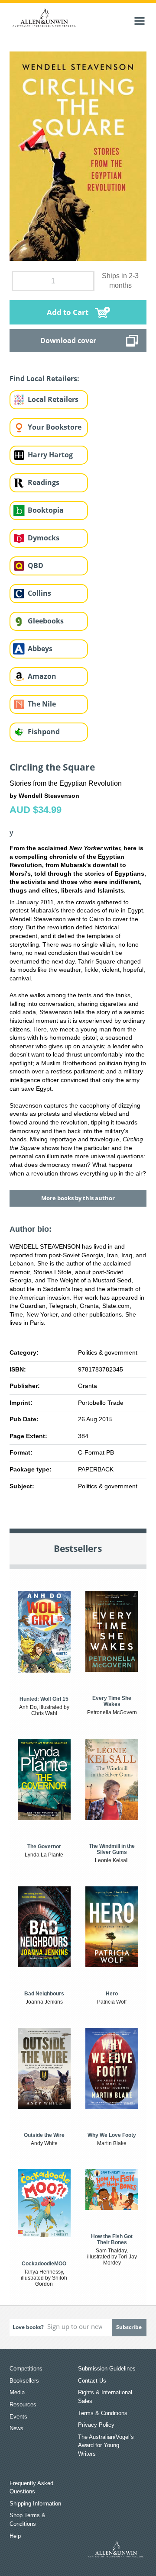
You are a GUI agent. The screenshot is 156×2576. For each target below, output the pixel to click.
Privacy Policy (96, 2425)
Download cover (68, 340)
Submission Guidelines (107, 2369)
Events (18, 2417)
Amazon (42, 676)
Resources (23, 2404)
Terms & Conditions (103, 2413)
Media (17, 2392)
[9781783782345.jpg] (78, 156)
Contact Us (92, 2381)
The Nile (42, 704)
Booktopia (46, 510)
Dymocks (44, 538)
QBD (36, 565)
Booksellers (24, 2381)
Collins (39, 593)
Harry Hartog (50, 455)
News (16, 2428)
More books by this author (78, 1198)
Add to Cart (68, 312)
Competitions (26, 2369)
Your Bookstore (55, 427)
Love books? (28, 2327)
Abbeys (40, 649)
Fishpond (44, 732)
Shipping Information (35, 2504)
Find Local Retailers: (44, 379)
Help (15, 2536)
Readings (44, 482)
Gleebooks (46, 621)
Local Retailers (53, 399)
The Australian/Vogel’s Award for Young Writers (106, 2445)
